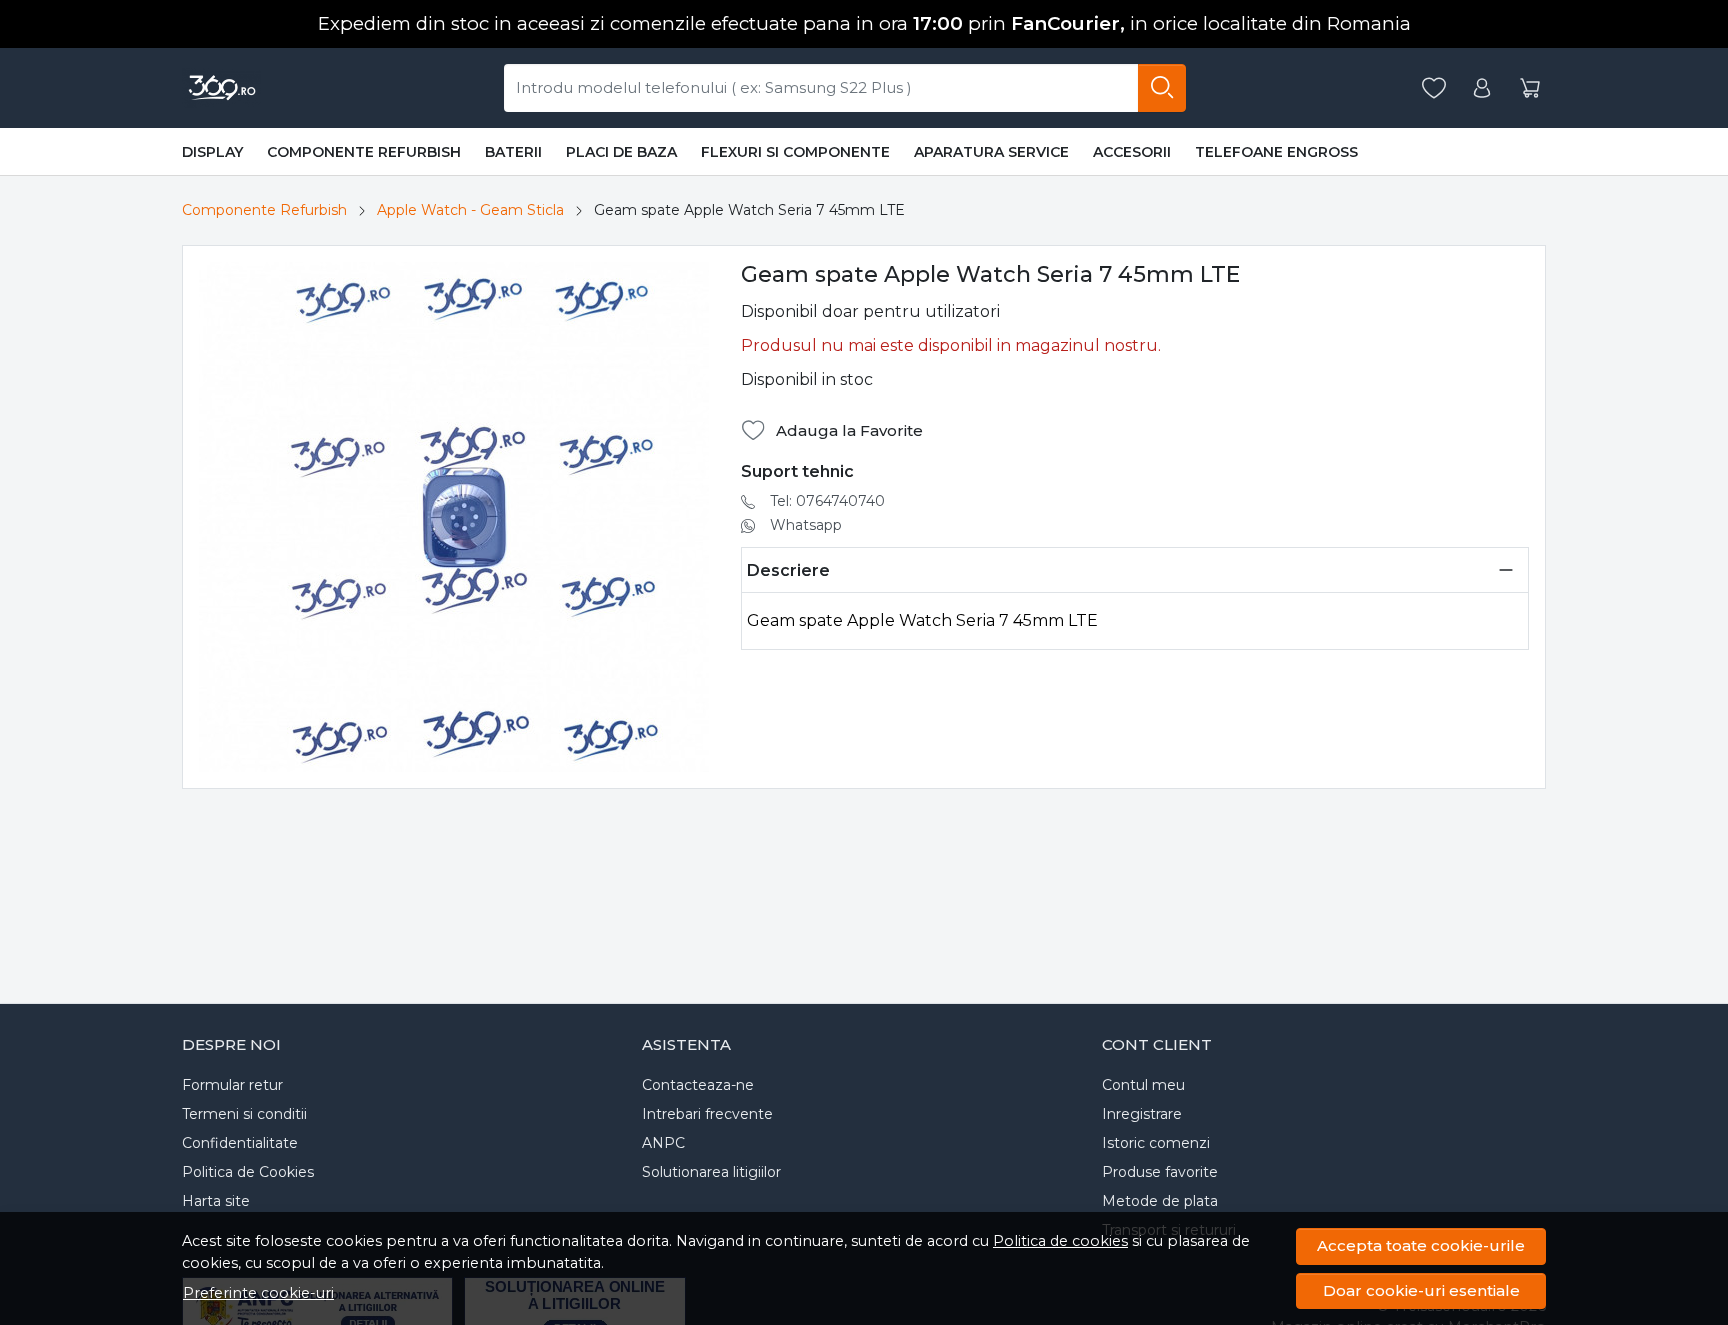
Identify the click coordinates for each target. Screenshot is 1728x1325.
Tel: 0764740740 (827, 501)
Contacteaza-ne (698, 1085)
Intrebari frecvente (707, 1114)
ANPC (663, 1143)
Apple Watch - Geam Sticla (470, 210)
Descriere (788, 570)
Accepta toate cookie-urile (1421, 1245)
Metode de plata (1160, 1201)
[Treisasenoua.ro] (221, 88)
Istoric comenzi (1156, 1143)
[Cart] (1530, 88)
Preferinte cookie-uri (258, 1293)
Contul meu (1143, 1085)
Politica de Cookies (248, 1172)
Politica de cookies (1060, 1241)
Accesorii (1132, 152)
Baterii (513, 152)
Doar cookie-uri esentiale (1421, 1290)
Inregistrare (1142, 1114)
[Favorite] (1434, 88)
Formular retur (232, 1085)
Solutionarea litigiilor (711, 1172)
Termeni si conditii (244, 1114)
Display (212, 152)
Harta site (216, 1201)
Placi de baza (621, 152)
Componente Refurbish (364, 152)
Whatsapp (806, 525)
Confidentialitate (240, 1143)
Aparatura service (991, 152)
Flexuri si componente (795, 152)
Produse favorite (1160, 1172)
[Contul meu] (1482, 88)
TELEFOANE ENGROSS (1276, 152)
